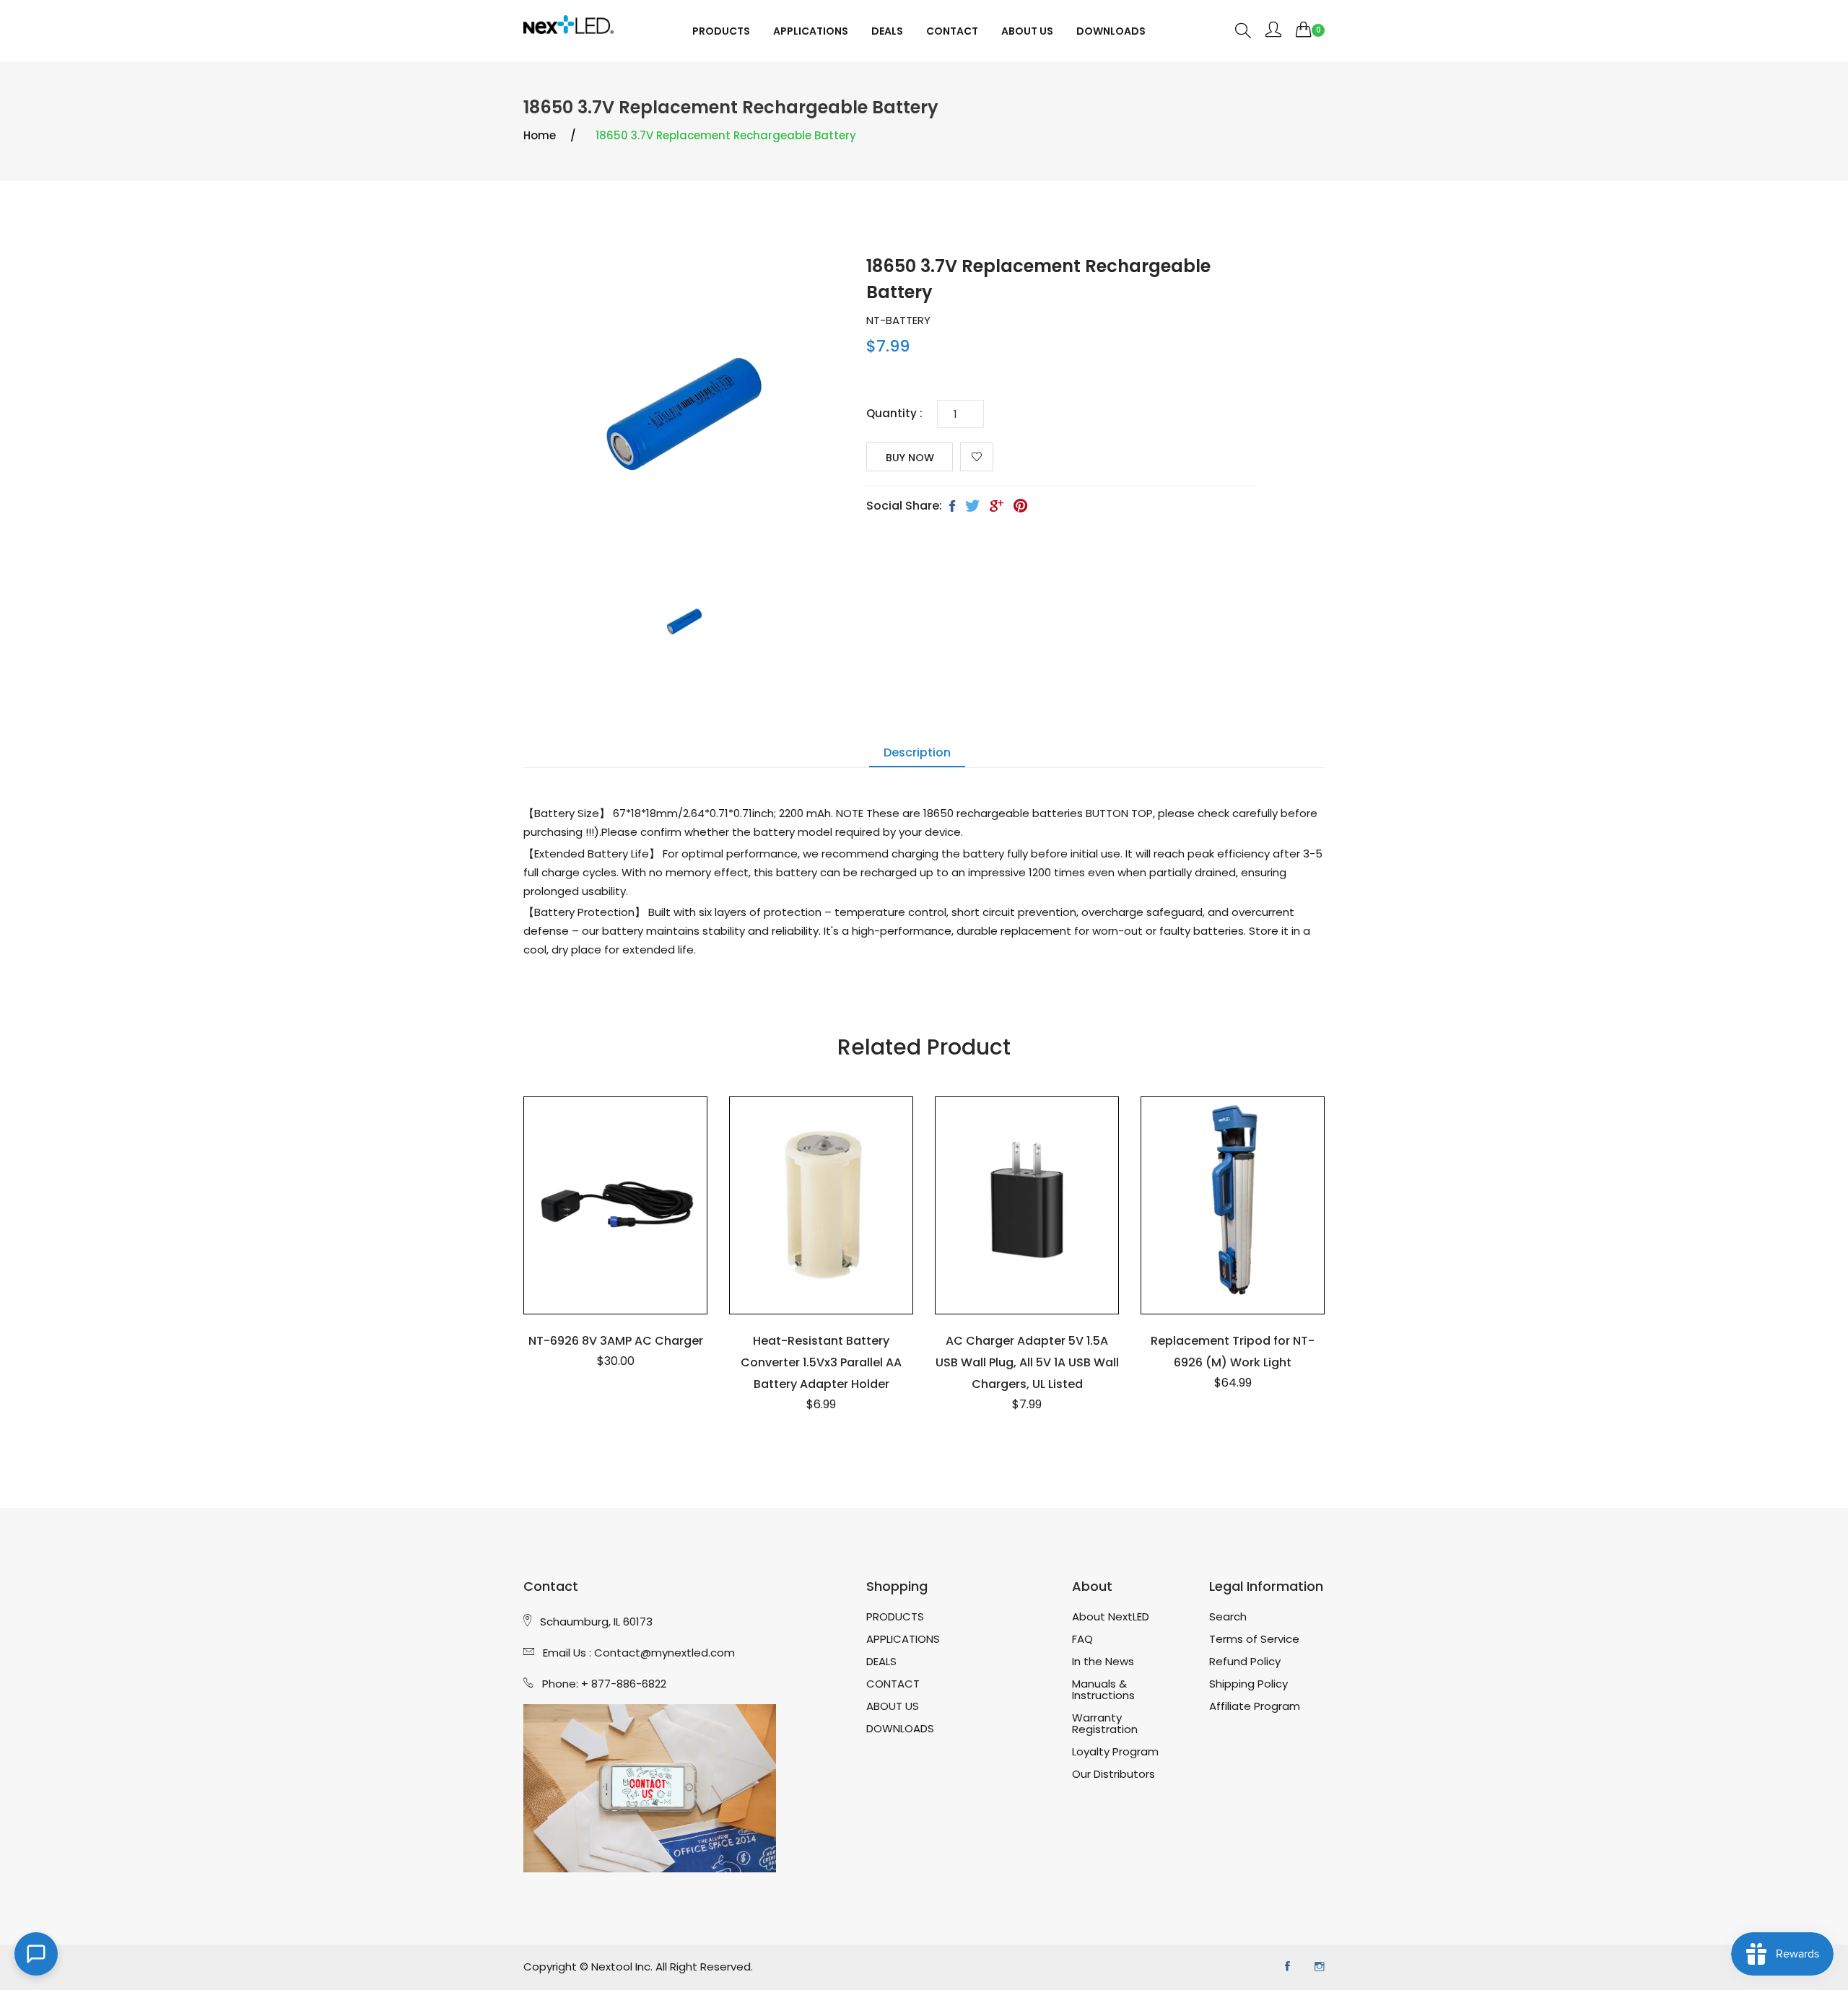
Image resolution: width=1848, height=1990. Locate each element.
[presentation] (684, 624)
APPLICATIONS (811, 31)
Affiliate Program (1255, 1706)
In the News (1103, 1662)
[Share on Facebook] (952, 507)
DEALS (887, 31)
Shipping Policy (1248, 1684)
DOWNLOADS (1111, 31)
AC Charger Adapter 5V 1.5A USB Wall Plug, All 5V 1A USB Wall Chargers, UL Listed (1027, 1362)
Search (1228, 1617)
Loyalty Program (1115, 1752)
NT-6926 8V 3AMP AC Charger (616, 1341)
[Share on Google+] (997, 507)
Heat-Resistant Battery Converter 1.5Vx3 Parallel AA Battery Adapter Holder (821, 1362)
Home (540, 135)
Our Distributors (1113, 1774)
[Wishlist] (977, 457)
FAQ (1082, 1639)
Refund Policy (1245, 1662)
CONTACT (952, 31)
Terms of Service (1254, 1639)
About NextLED (1111, 1617)
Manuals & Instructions (1103, 1690)
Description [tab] (917, 752)
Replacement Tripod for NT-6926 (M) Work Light (1233, 1352)
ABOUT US (1027, 31)
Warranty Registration (1105, 1724)
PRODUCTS (721, 31)
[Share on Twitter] (972, 507)
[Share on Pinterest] (1020, 507)
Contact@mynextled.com (664, 1653)
